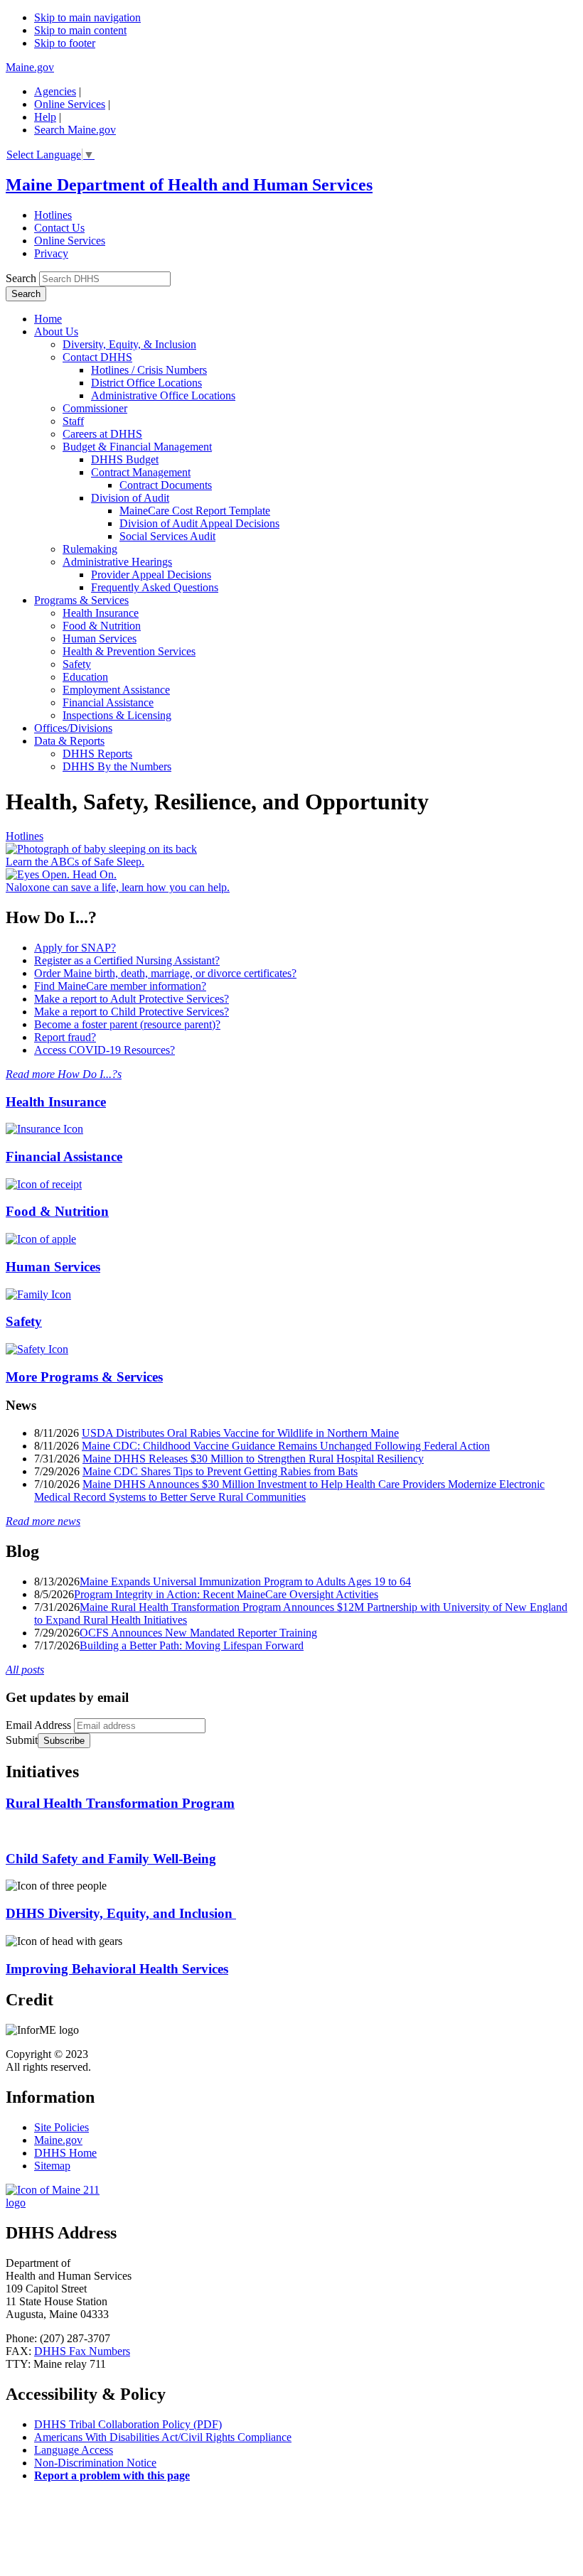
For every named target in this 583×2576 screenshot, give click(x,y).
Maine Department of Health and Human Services (189, 185)
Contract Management (141, 472)
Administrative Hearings (117, 562)
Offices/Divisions (73, 728)
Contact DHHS (97, 357)
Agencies (55, 91)
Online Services (70, 104)
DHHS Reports (97, 754)
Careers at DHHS (102, 434)
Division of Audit (130, 498)
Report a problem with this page (112, 2475)
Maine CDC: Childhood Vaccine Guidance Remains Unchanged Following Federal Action (286, 1446)
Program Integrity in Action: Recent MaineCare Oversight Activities (226, 1594)
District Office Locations (146, 383)
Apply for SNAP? (75, 948)
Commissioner (95, 408)
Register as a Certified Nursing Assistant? (127, 960)
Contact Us (59, 228)
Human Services (100, 638)
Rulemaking (90, 549)
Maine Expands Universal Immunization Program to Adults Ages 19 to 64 (245, 1581)
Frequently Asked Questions (155, 587)
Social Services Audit (167, 536)
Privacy (51, 253)
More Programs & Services (84, 1377)
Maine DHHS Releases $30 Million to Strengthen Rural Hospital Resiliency (253, 1459)
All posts (25, 1670)
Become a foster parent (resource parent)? (127, 1024)
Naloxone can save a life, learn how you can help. (118, 887)
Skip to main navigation (87, 17)
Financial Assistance (108, 702)
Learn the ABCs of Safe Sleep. (75, 862)
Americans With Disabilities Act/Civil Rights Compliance (163, 2437)
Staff (73, 421)
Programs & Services (81, 600)
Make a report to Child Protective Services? (132, 1012)
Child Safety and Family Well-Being (111, 1859)
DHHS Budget (125, 459)
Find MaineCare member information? (120, 986)
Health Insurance (101, 613)
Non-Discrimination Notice (95, 2463)
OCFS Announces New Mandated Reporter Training (198, 1633)
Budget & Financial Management (137, 447)
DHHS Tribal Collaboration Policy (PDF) (128, 2424)
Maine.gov (30, 67)
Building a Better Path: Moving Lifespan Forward (192, 1645)
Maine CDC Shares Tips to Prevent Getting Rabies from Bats (220, 1471)
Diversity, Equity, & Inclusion (129, 344)
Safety (77, 664)
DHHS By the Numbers (117, 766)
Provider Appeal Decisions (151, 575)
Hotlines (53, 215)
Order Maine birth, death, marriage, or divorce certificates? (165, 973)
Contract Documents (166, 485)
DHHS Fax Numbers (82, 2351)
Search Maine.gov (75, 130)
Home (48, 319)
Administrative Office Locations (163, 395)
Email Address (38, 1725)
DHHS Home (65, 2153)
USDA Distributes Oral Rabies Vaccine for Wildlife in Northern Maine (240, 1433)
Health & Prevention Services (129, 651)
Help (45, 117)
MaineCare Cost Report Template (195, 511)
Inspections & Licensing (117, 715)
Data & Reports (69, 741)
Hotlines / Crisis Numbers (149, 370)
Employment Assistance (116, 690)
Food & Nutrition (102, 626)
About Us (56, 332)
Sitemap (52, 2166)
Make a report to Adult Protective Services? (132, 999)
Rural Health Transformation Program (120, 1803)
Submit (22, 1740)
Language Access (74, 2450)
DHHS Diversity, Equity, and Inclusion (121, 1913)
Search (21, 278)
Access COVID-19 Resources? (105, 1050)
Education (85, 677)
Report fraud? (65, 1037)
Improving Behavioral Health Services (117, 1969)
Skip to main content (80, 30)
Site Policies (61, 2127)
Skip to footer (65, 43)
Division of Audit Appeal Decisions (199, 523)
